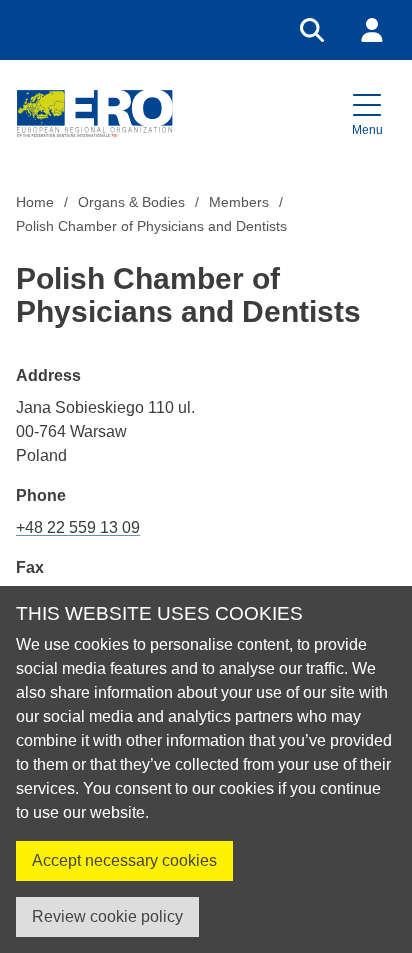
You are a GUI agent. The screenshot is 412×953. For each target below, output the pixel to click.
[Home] (94, 113)
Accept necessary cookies (124, 860)
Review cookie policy (107, 916)
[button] (367, 113)
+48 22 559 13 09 (78, 527)
